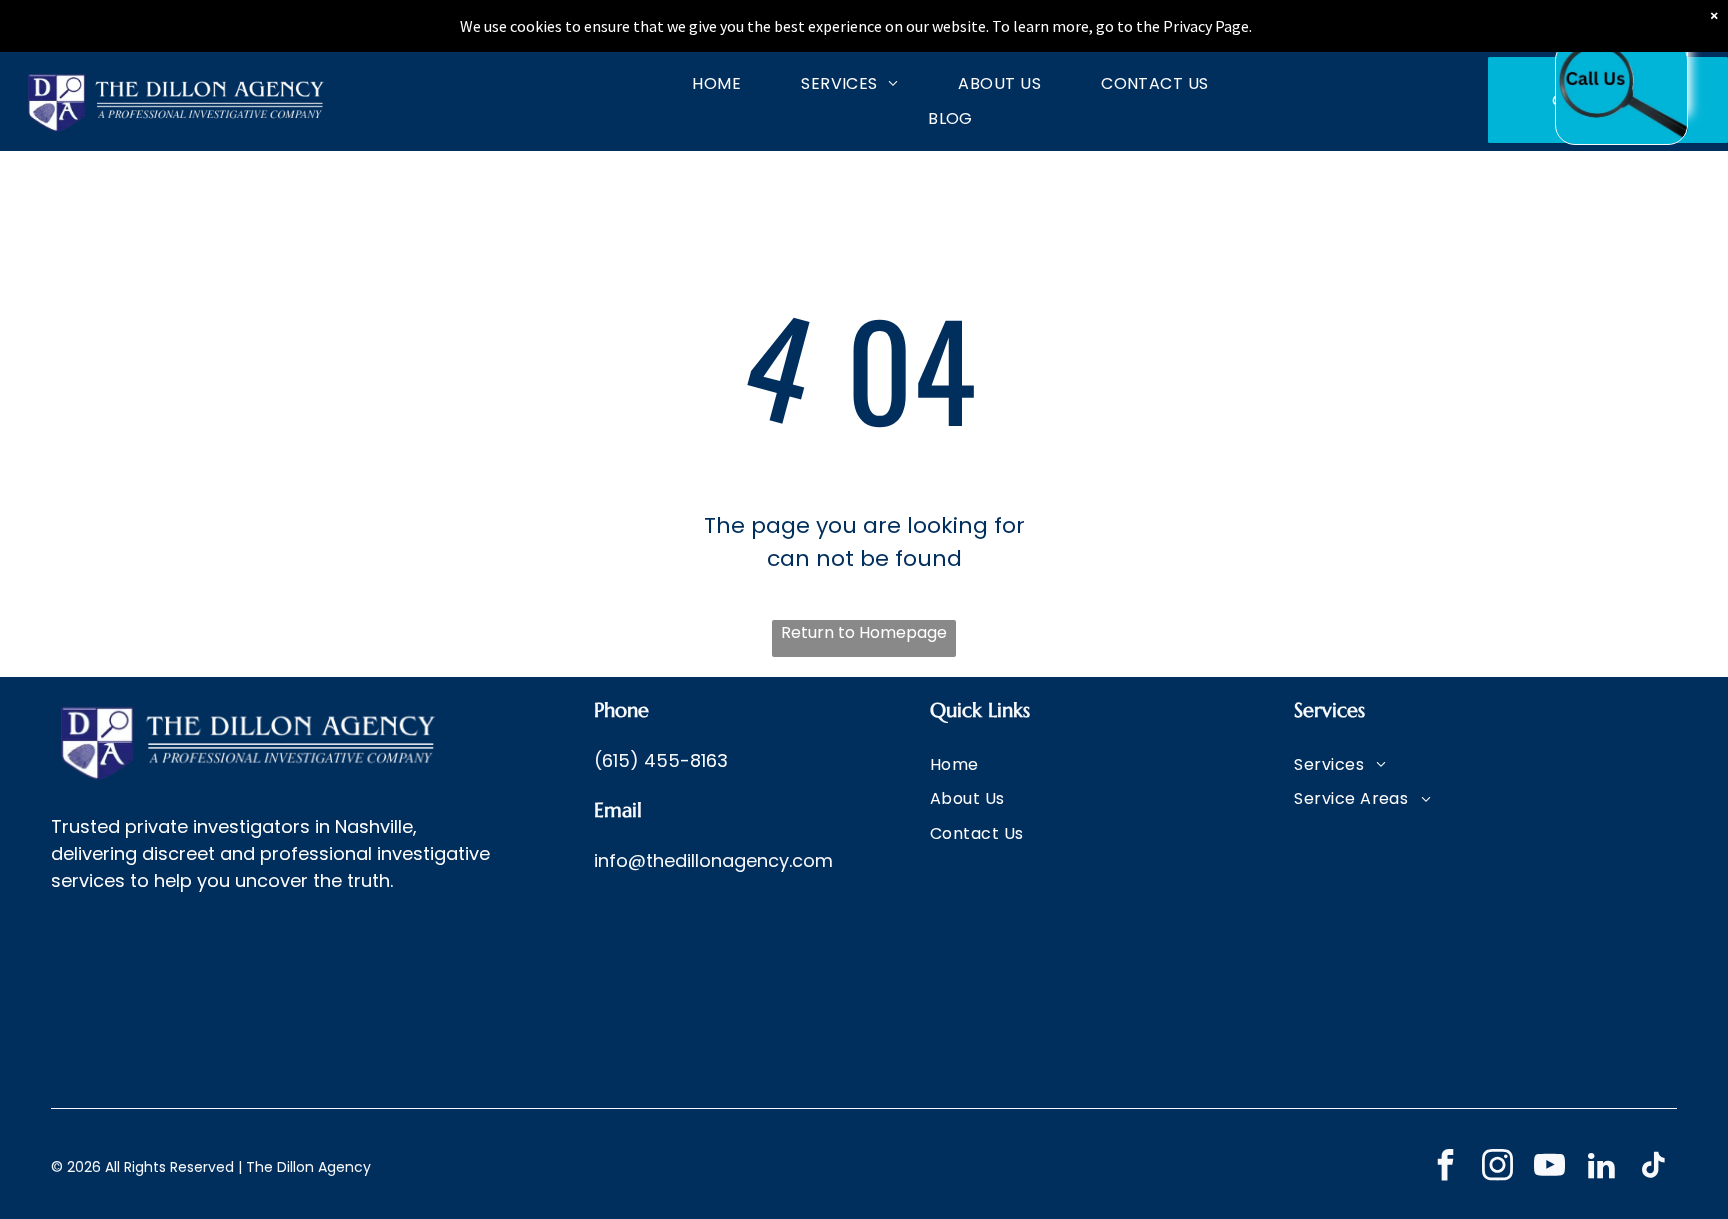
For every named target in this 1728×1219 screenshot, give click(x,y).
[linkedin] (1601, 1168)
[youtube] (1549, 1168)
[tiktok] (1653, 1168)
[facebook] (1445, 1168)
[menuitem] (686, 83)
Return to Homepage (864, 632)
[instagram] (1497, 1168)
